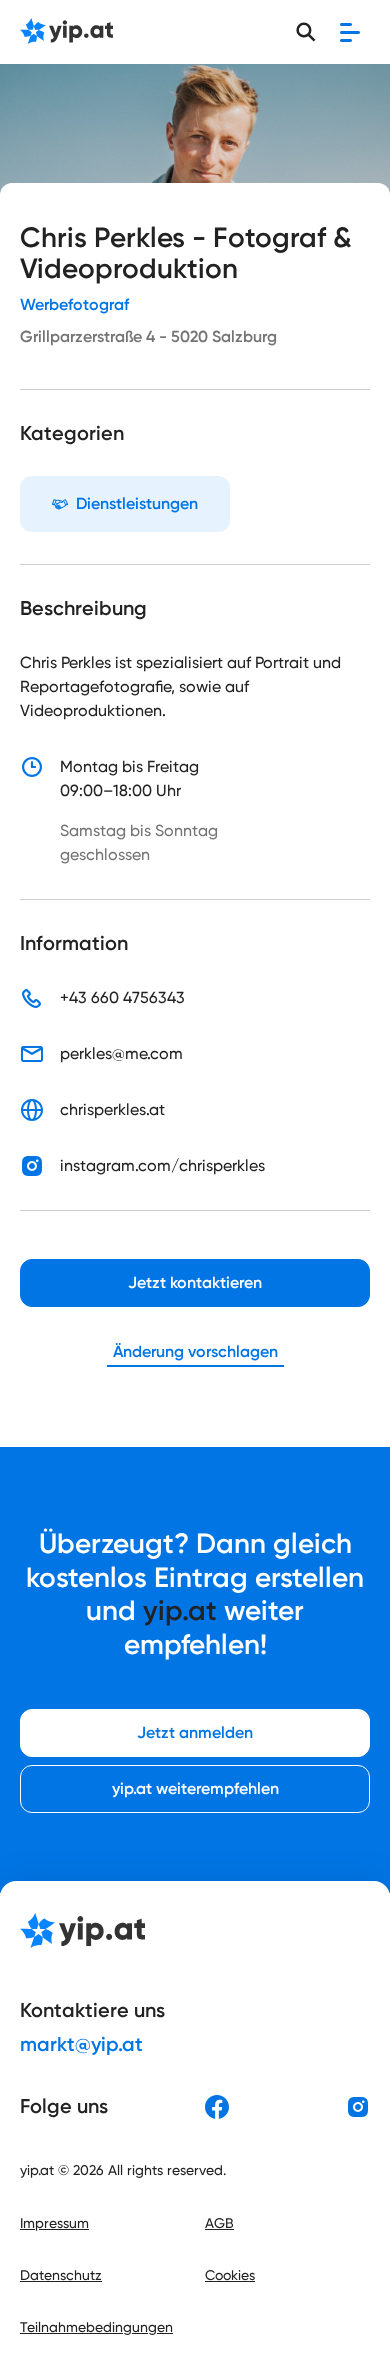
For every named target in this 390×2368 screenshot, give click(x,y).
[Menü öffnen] (350, 32)
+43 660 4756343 (122, 997)
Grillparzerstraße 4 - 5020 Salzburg (148, 336)
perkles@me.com (121, 1053)
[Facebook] (217, 2107)
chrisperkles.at (112, 1109)
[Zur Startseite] (66, 32)
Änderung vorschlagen (195, 1351)
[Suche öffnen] (306, 32)
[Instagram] (358, 2107)
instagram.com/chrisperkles (162, 1165)
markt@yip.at (81, 2044)
